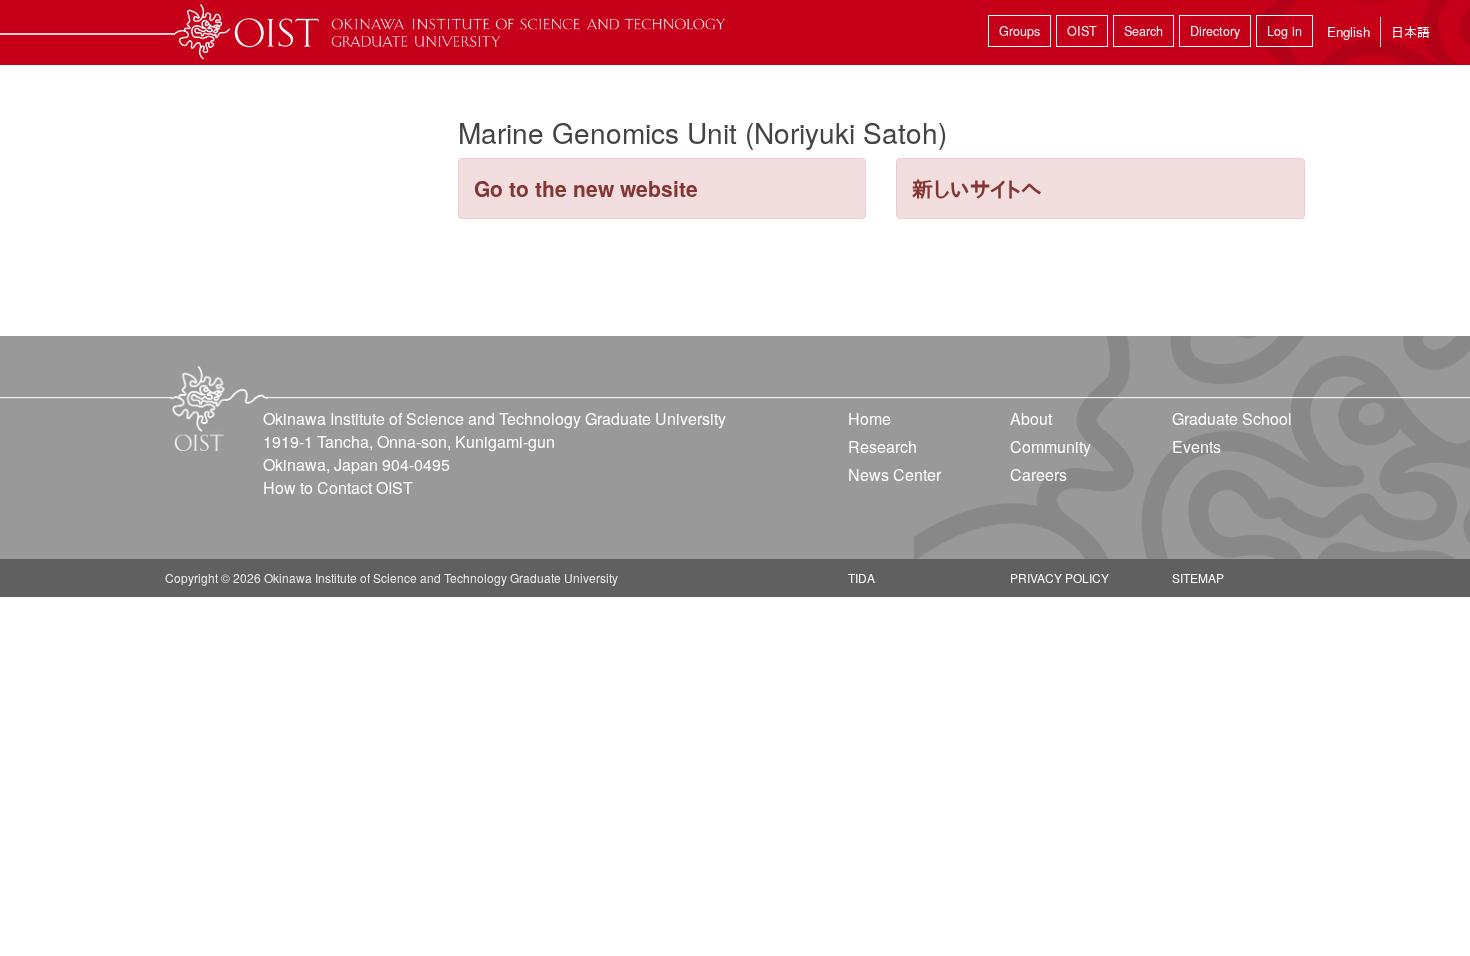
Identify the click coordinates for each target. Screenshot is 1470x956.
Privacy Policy (1059, 577)
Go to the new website (586, 188)
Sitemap (1198, 577)
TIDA (861, 577)
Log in (1284, 31)
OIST (1082, 31)
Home (869, 418)
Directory (1215, 31)
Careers (1038, 474)
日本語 (1410, 31)
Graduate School (1232, 418)
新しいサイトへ (977, 188)
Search (1143, 31)
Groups (1019, 31)
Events (1196, 446)
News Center (894, 474)
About (1031, 418)
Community (1050, 446)
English (1348, 31)
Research (882, 446)
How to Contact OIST (338, 487)
